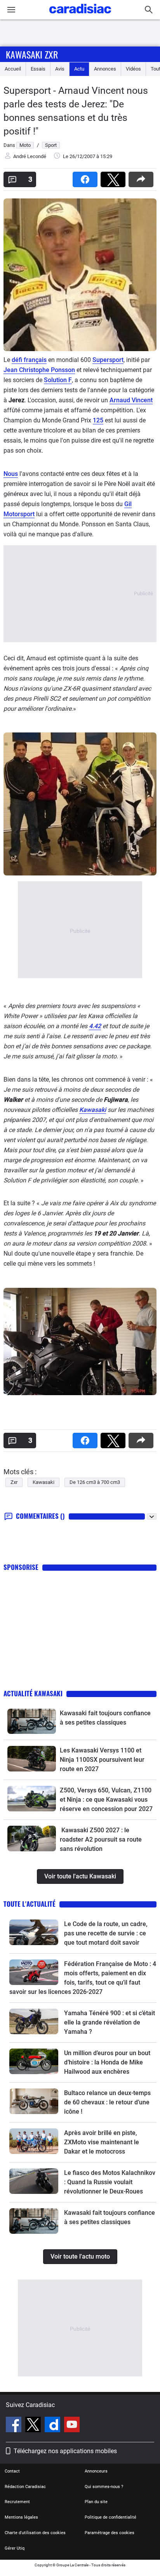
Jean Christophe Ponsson (39, 370)
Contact (12, 2471)
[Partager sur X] (115, 177)
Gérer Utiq (15, 2548)
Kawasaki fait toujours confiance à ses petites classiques (105, 1718)
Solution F (58, 380)
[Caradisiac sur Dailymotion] (53, 2426)
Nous (11, 474)
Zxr (14, 1482)
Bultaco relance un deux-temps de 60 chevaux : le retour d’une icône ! (107, 2102)
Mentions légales (21, 2517)
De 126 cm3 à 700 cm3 (95, 1482)
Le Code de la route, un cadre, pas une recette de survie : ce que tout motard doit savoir (106, 1933)
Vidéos (133, 69)
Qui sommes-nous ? (104, 2487)
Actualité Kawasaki (33, 1693)
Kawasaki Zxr (32, 54)
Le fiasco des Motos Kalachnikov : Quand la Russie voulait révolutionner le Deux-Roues (110, 2182)
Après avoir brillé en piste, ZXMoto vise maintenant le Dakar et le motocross (102, 2142)
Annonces (105, 69)
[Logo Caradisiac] (80, 16)
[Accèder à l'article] (32, 1721)
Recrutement (17, 2502)
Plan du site (96, 2502)
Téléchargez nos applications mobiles (65, 2451)
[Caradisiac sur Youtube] (72, 2426)
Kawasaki (93, 1110)
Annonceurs (96, 2471)
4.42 (95, 1026)
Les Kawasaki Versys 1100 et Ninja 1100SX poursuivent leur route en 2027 (102, 1760)
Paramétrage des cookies (110, 2533)
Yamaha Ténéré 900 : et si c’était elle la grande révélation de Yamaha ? (110, 2022)
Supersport (108, 360)
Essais (38, 69)
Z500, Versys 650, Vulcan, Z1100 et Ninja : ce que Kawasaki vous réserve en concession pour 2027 (106, 1800)
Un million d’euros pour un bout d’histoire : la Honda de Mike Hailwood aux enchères (107, 2062)
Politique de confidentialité (110, 2517)
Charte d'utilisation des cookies (35, 2533)
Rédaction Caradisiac (25, 2487)
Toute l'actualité (30, 1904)
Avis (60, 69)
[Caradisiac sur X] (34, 2426)
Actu (79, 69)
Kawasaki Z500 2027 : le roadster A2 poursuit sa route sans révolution (101, 1839)
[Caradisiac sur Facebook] (15, 2426)
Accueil (13, 69)
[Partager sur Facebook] (87, 177)
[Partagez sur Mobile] (143, 177)
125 (98, 420)
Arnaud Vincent (131, 400)
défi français (29, 360)
